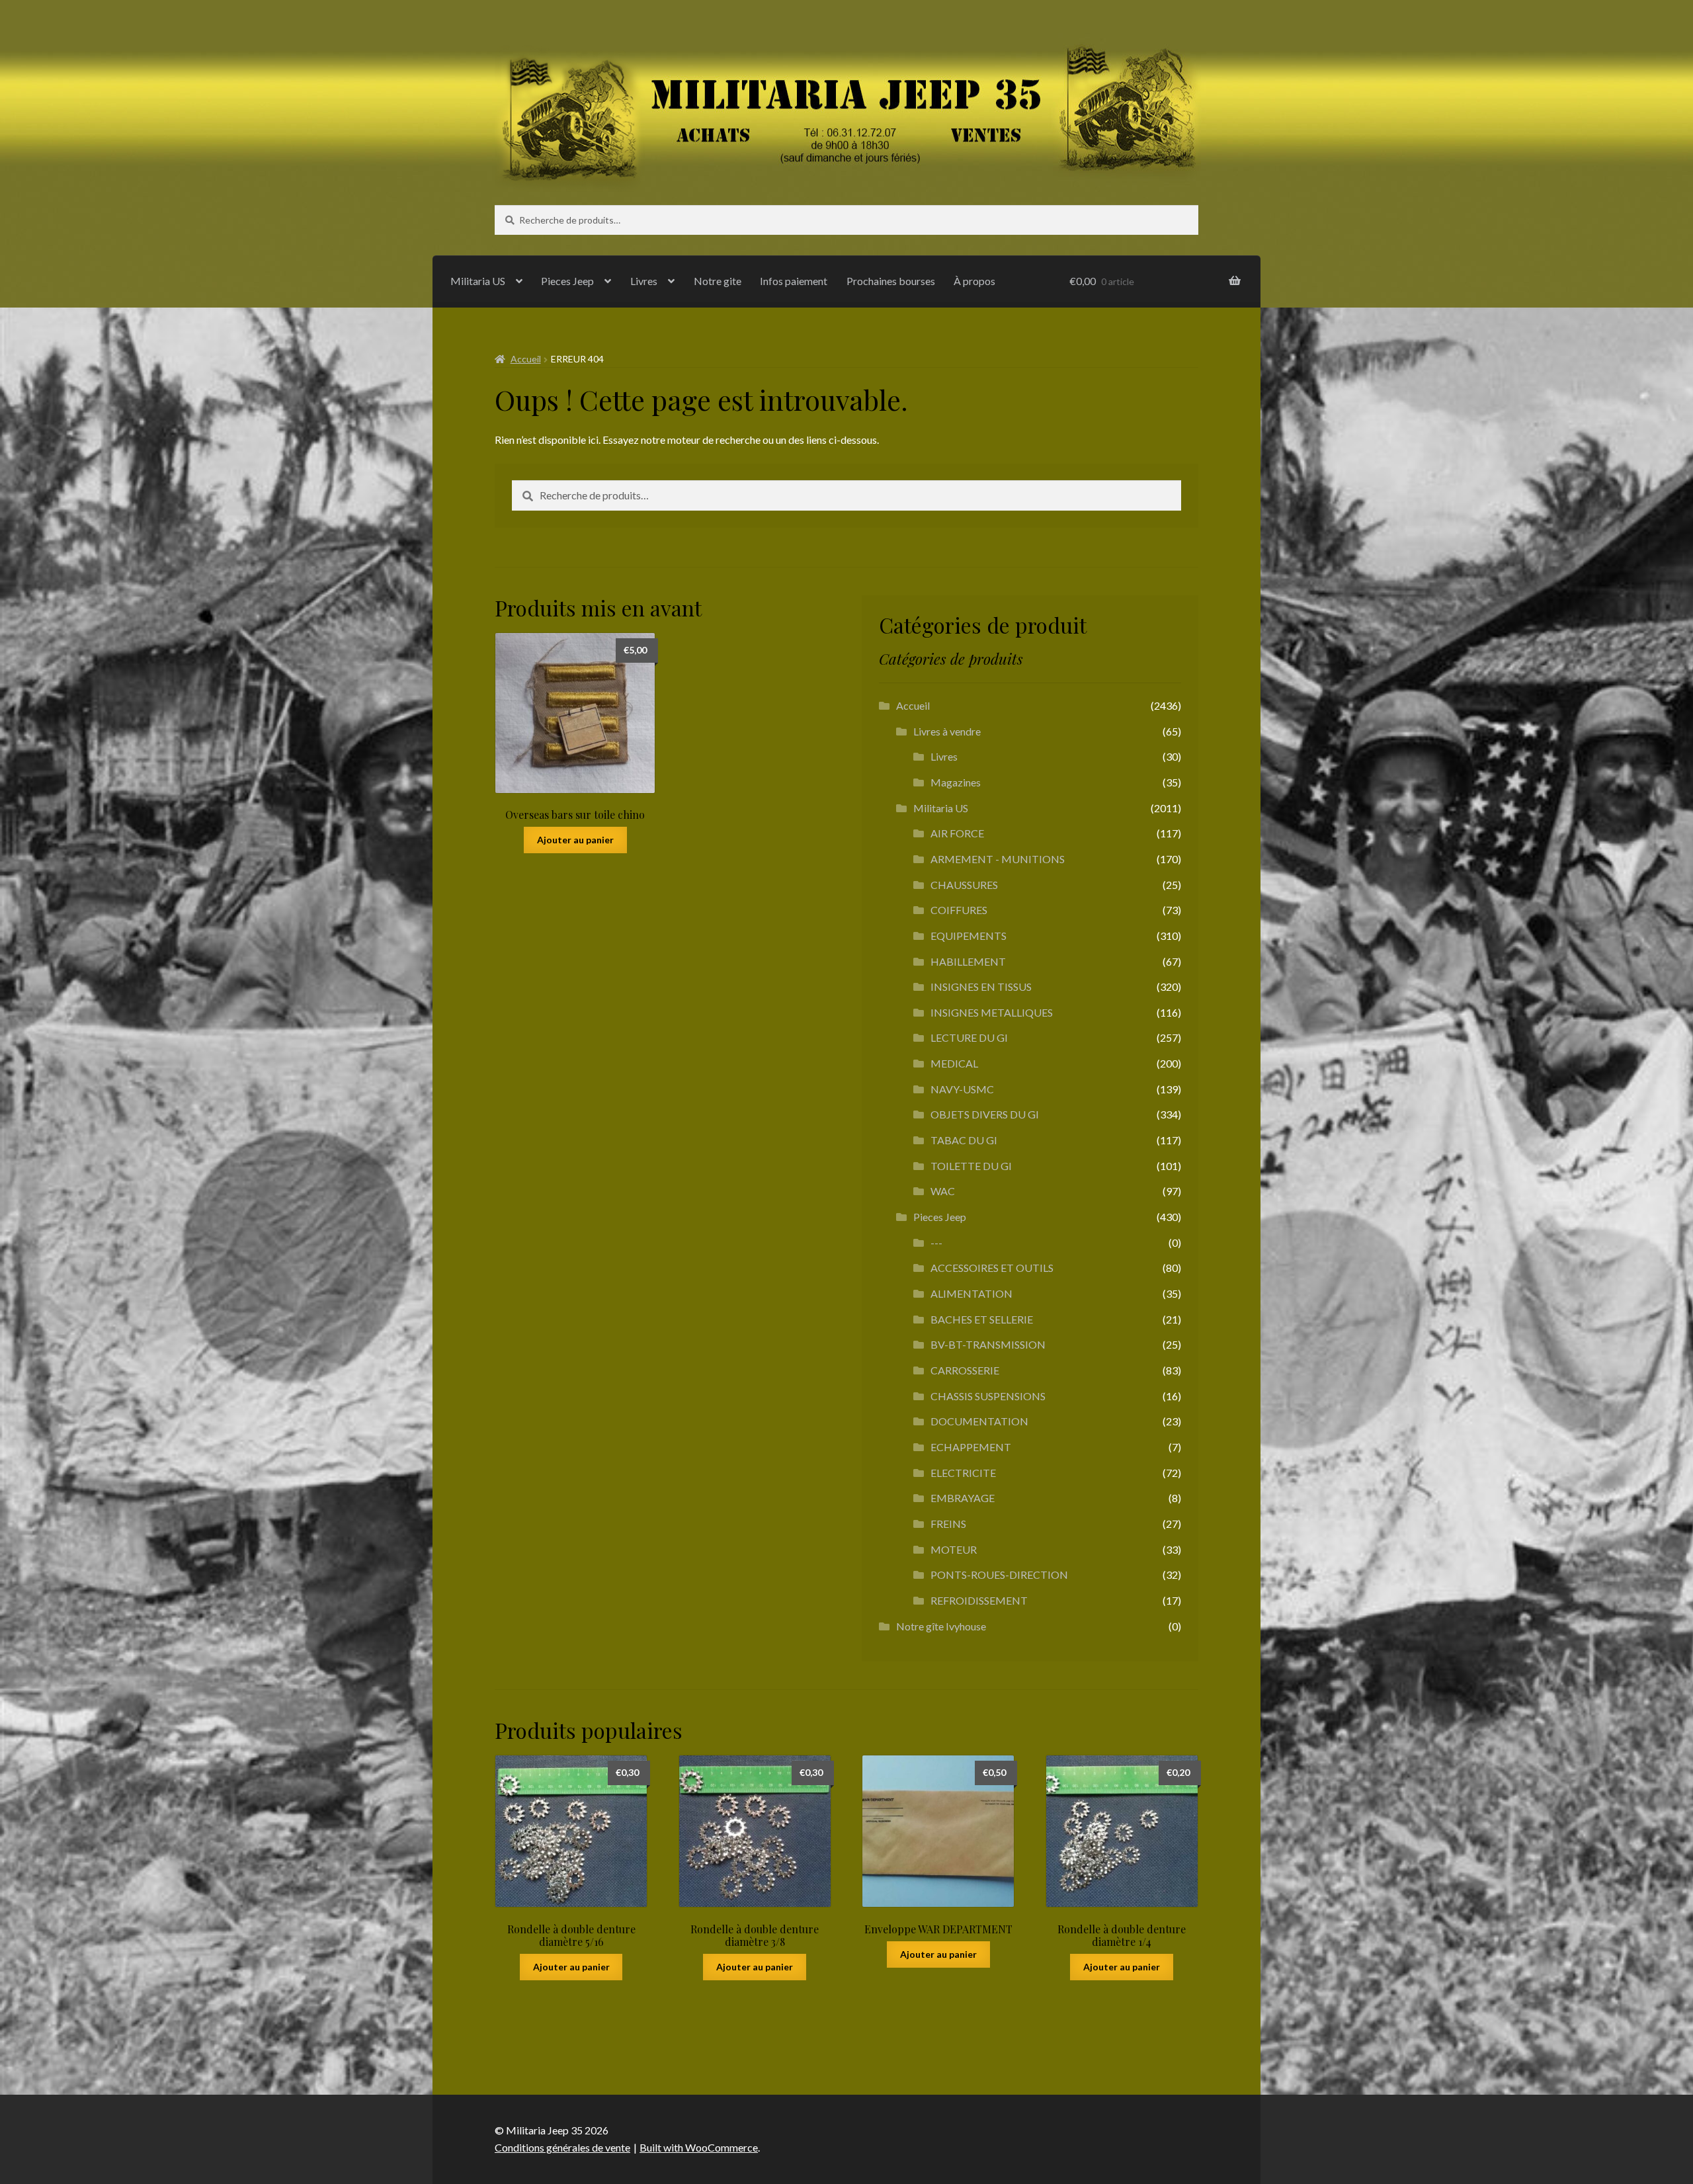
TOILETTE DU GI (971, 1166)
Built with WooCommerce (699, 2147)
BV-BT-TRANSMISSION (988, 1344)
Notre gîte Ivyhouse (941, 1626)
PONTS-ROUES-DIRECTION (999, 1575)
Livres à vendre (947, 731)
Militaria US (478, 281)
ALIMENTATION (971, 1293)
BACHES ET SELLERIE (982, 1319)
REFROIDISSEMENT (979, 1600)
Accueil (526, 359)
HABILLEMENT (968, 961)
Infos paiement (794, 281)
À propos (974, 281)
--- (936, 1242)
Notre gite (718, 281)
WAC (943, 1191)
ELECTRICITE (963, 1473)
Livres (644, 281)
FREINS (948, 1524)
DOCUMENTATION (979, 1421)
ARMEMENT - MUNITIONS (998, 859)
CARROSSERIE (965, 1370)
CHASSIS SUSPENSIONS (988, 1396)
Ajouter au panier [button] (575, 840)
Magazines (956, 782)
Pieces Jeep (567, 281)
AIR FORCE (957, 833)
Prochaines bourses (891, 281)
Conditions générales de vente (562, 2147)
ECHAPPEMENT (971, 1447)
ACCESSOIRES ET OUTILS (992, 1268)
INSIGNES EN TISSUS (981, 987)
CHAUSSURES (964, 885)
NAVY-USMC (962, 1089)
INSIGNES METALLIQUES (992, 1012)
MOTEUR (954, 1549)
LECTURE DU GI (969, 1037)
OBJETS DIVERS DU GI (985, 1114)
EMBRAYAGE (963, 1498)
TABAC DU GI (964, 1140)
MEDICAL (954, 1063)
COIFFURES (959, 910)
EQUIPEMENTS (969, 936)
